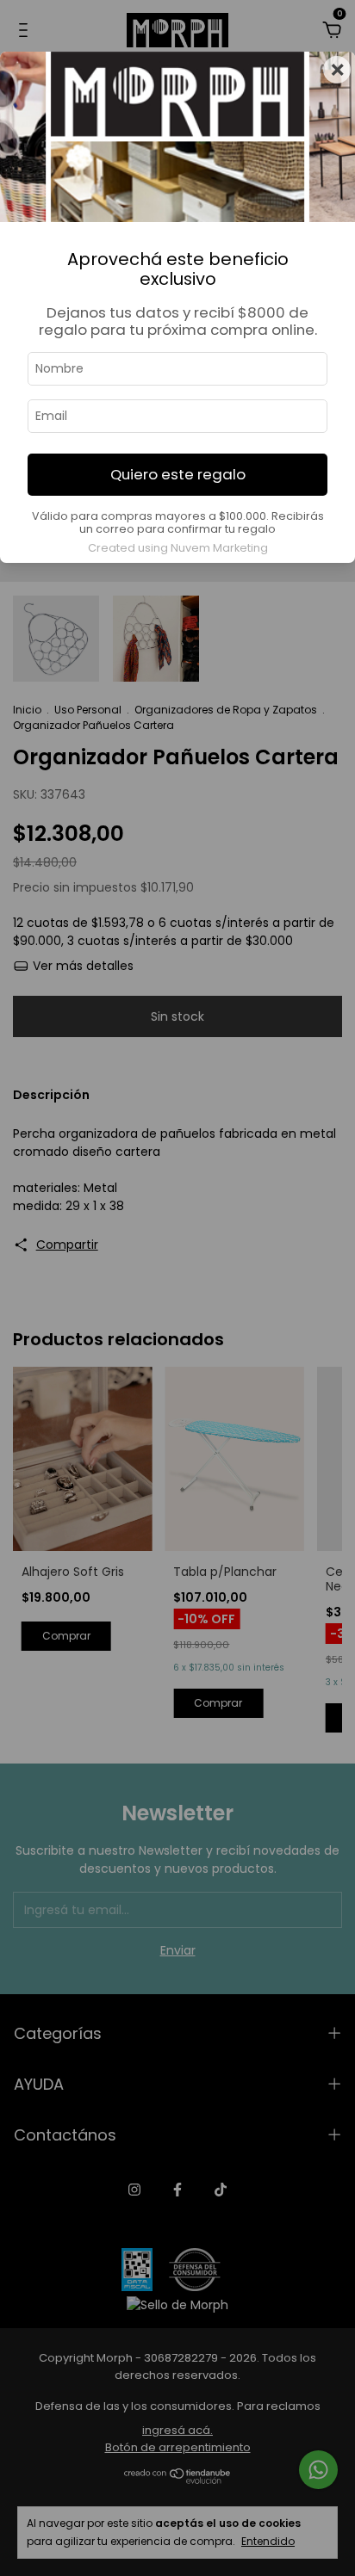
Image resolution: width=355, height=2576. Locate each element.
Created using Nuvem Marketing (178, 548)
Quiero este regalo (178, 474)
